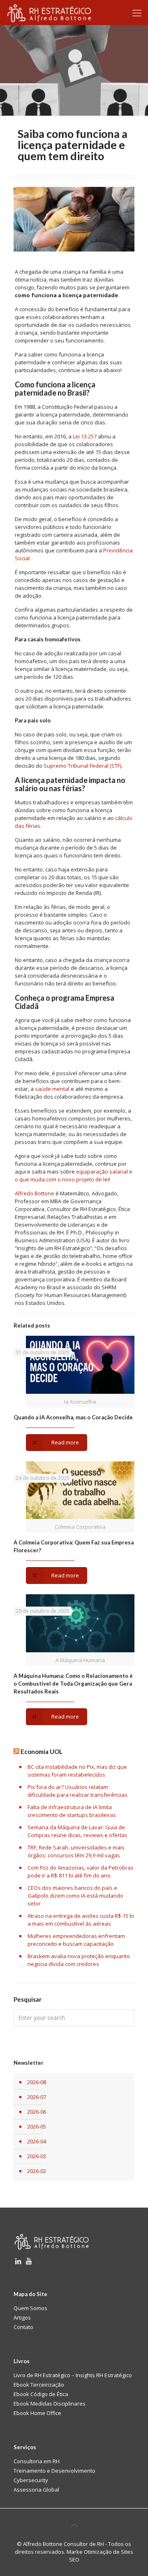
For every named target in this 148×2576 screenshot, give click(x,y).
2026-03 (37, 2156)
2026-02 (37, 2171)
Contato (23, 2327)
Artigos (22, 2317)
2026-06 (37, 2112)
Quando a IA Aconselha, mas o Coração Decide (73, 1417)
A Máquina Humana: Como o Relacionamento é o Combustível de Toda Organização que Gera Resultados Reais (73, 1684)
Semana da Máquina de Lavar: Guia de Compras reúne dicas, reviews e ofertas (77, 1831)
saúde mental (52, 1089)
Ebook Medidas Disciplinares (50, 2404)
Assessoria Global (36, 2490)
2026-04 (37, 2141)
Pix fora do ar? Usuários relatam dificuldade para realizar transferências (77, 1791)
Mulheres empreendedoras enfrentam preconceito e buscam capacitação (76, 1940)
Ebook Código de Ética (41, 2394)
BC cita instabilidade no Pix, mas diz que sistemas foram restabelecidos (77, 1771)
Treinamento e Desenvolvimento (54, 2471)
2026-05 (37, 2126)
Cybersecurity (31, 2480)
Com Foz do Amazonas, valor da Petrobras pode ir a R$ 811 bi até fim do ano (81, 1871)
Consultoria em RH (37, 2461)
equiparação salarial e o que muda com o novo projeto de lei (74, 1175)
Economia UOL (42, 1751)
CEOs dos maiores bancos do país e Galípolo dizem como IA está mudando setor (75, 1896)
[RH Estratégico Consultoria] (49, 12)
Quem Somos (30, 2308)
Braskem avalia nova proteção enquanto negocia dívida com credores (79, 1960)
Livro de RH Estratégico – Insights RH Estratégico (73, 2375)
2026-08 (37, 2082)
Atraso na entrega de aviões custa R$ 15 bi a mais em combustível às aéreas (81, 1920)
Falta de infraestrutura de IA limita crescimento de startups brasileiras (72, 1811)
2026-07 (37, 2097)
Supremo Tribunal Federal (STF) (82, 766)
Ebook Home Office (37, 2413)
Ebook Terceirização (39, 2385)
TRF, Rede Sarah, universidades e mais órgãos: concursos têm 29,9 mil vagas (76, 1851)
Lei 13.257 (85, 436)
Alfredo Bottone (35, 1193)
